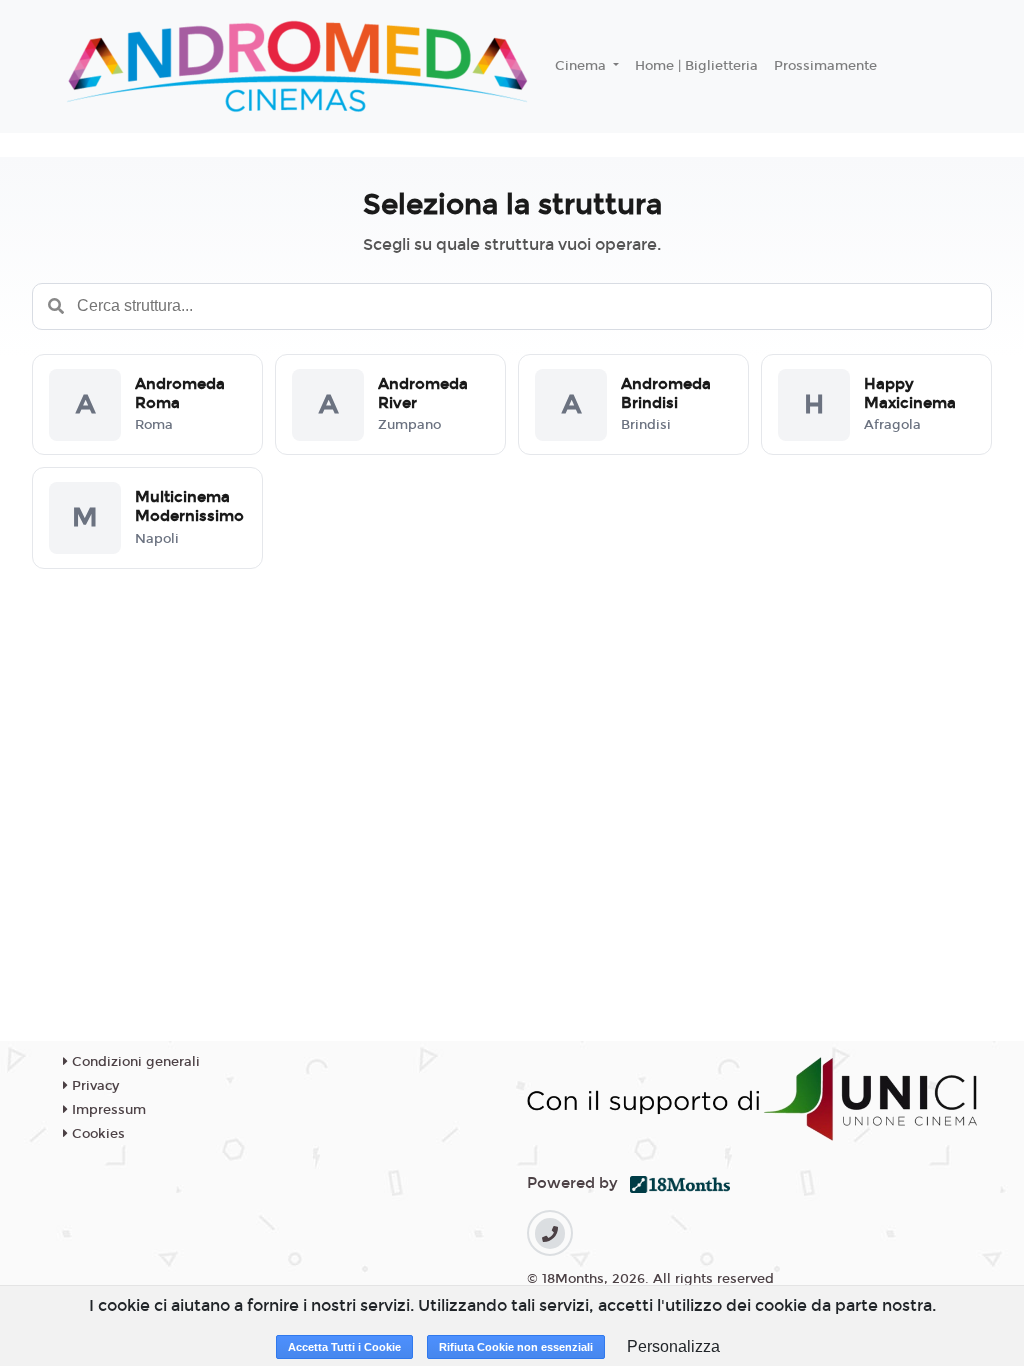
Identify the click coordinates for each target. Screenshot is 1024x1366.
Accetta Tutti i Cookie (344, 1347)
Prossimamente (825, 66)
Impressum (107, 1110)
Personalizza (673, 1346)
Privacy (93, 1086)
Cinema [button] (582, 66)
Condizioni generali (134, 1062)
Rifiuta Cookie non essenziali (516, 1347)
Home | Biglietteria (696, 66)
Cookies (96, 1134)
